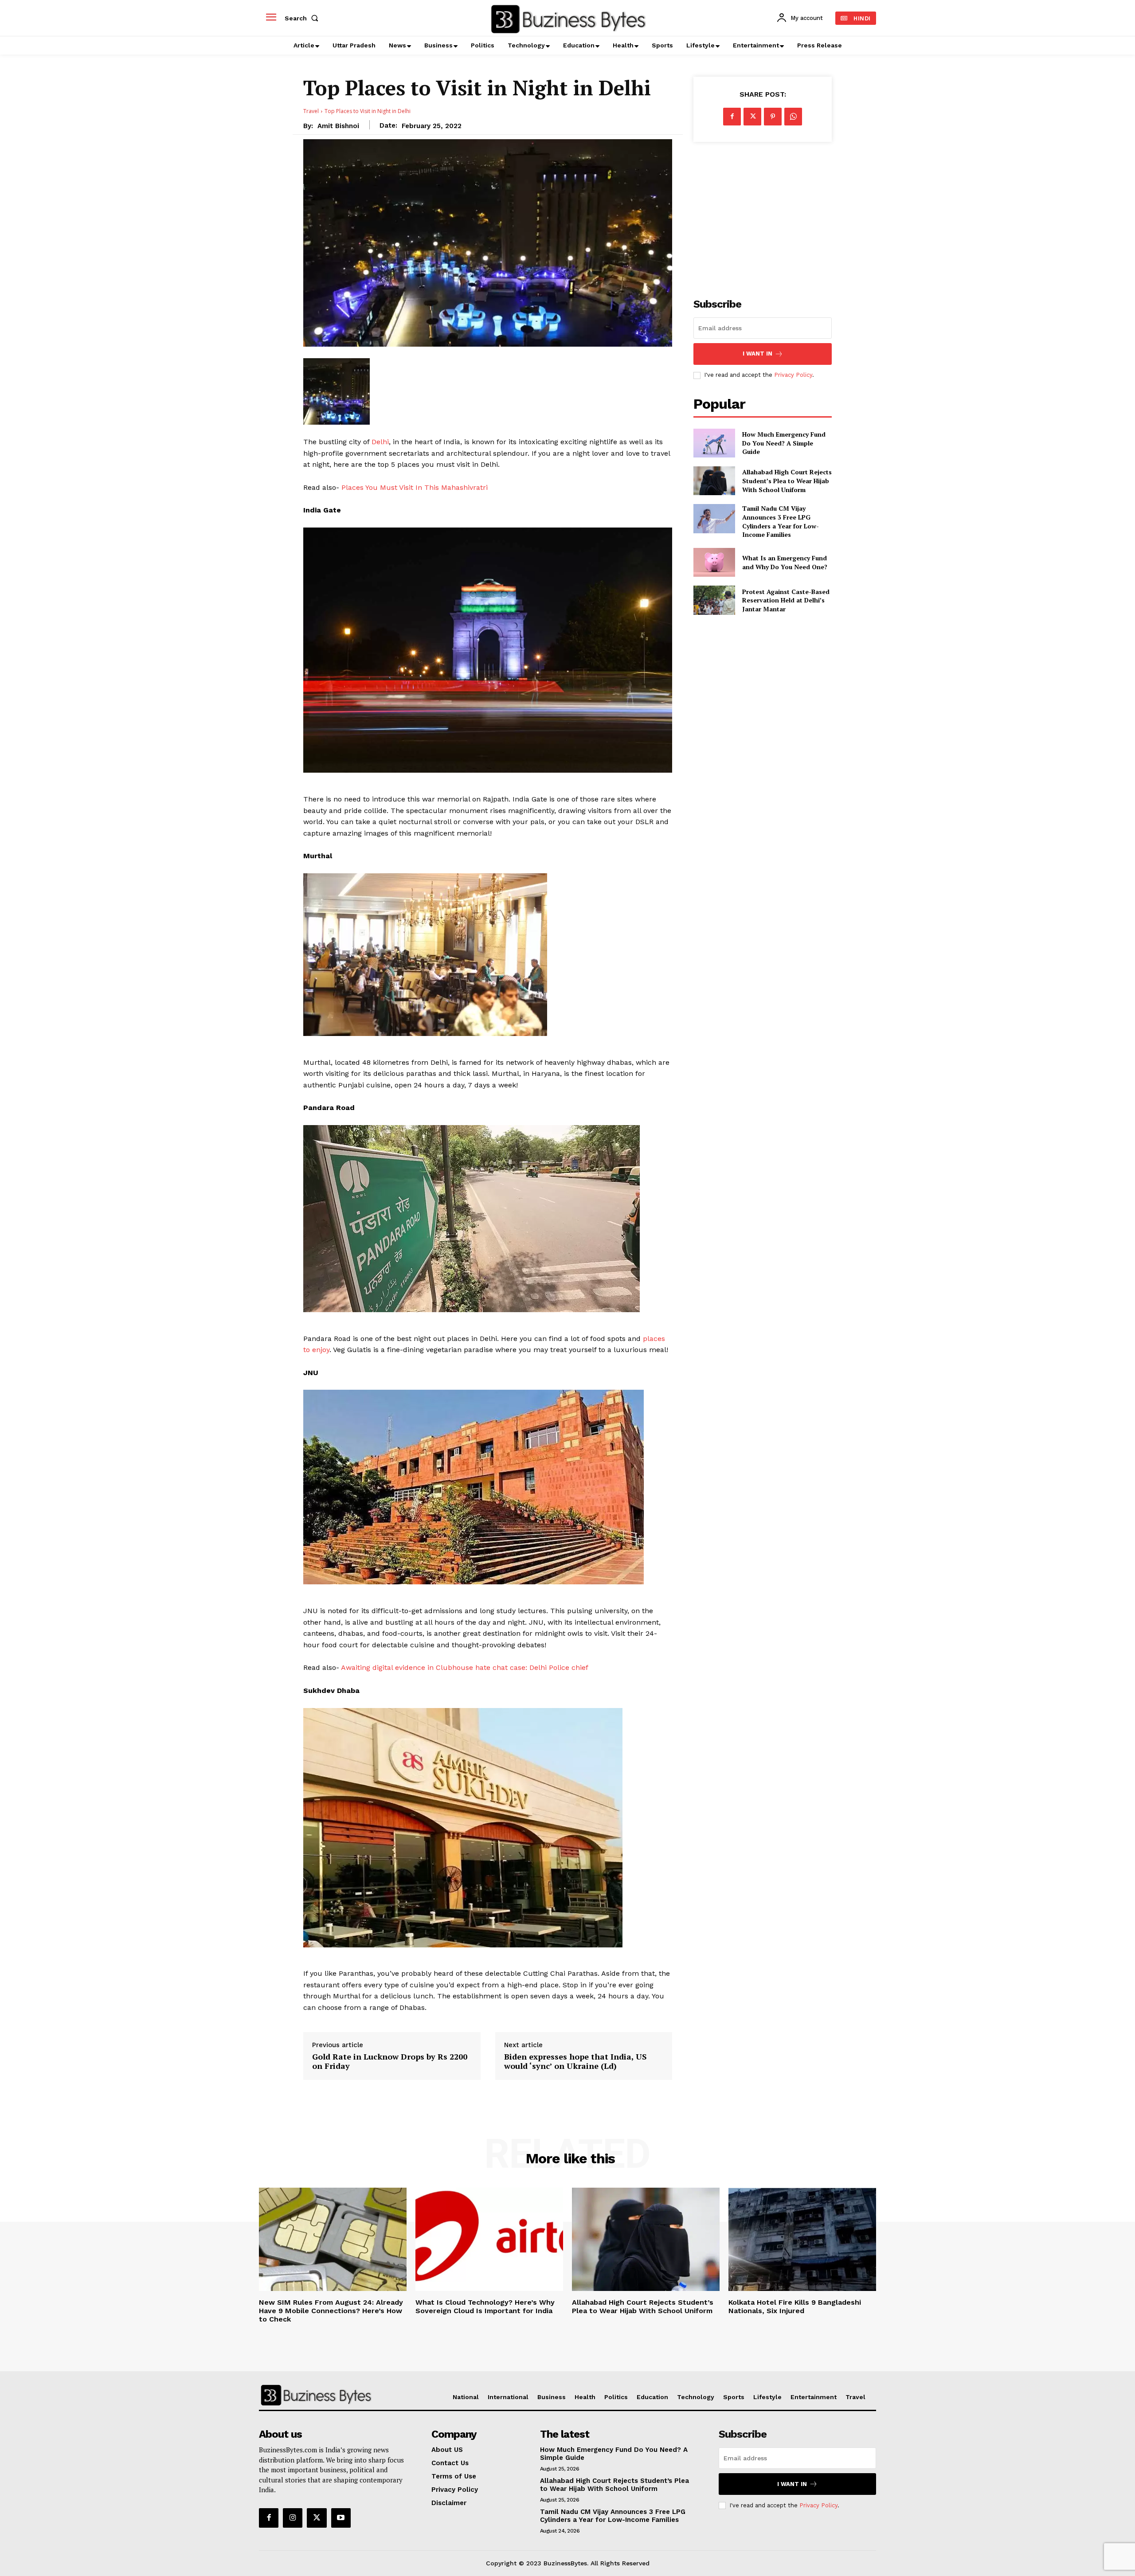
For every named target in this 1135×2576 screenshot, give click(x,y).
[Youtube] (341, 2518)
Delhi (380, 442)
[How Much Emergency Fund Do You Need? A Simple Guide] (714, 443)
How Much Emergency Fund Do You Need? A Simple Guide (784, 443)
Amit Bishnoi (338, 126)
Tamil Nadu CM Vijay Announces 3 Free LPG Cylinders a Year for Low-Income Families (781, 521)
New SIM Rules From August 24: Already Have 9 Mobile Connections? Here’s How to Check (331, 2311)
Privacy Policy (793, 375)
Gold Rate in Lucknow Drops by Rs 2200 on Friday (390, 2062)
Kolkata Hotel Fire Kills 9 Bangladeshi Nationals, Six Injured (795, 2306)
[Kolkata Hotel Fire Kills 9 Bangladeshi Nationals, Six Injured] (802, 2239)
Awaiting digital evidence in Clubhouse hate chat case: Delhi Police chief (465, 1667)
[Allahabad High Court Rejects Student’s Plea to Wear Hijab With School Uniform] (714, 481)
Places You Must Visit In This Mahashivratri (415, 487)
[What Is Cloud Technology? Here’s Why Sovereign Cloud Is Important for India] (489, 2239)
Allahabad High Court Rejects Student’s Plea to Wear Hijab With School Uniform (787, 481)
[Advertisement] (763, 215)
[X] (752, 117)
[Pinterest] (773, 117)
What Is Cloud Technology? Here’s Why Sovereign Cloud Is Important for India (485, 2306)
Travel (311, 111)
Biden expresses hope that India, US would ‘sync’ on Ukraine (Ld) (575, 2062)
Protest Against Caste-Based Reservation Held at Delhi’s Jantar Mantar (786, 600)
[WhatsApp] (793, 117)
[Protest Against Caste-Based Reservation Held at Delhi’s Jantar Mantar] (714, 600)
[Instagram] (293, 2518)
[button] (303, 18)
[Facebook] (732, 117)
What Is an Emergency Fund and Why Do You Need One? (785, 562)
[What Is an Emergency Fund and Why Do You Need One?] (714, 562)
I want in (757, 354)
